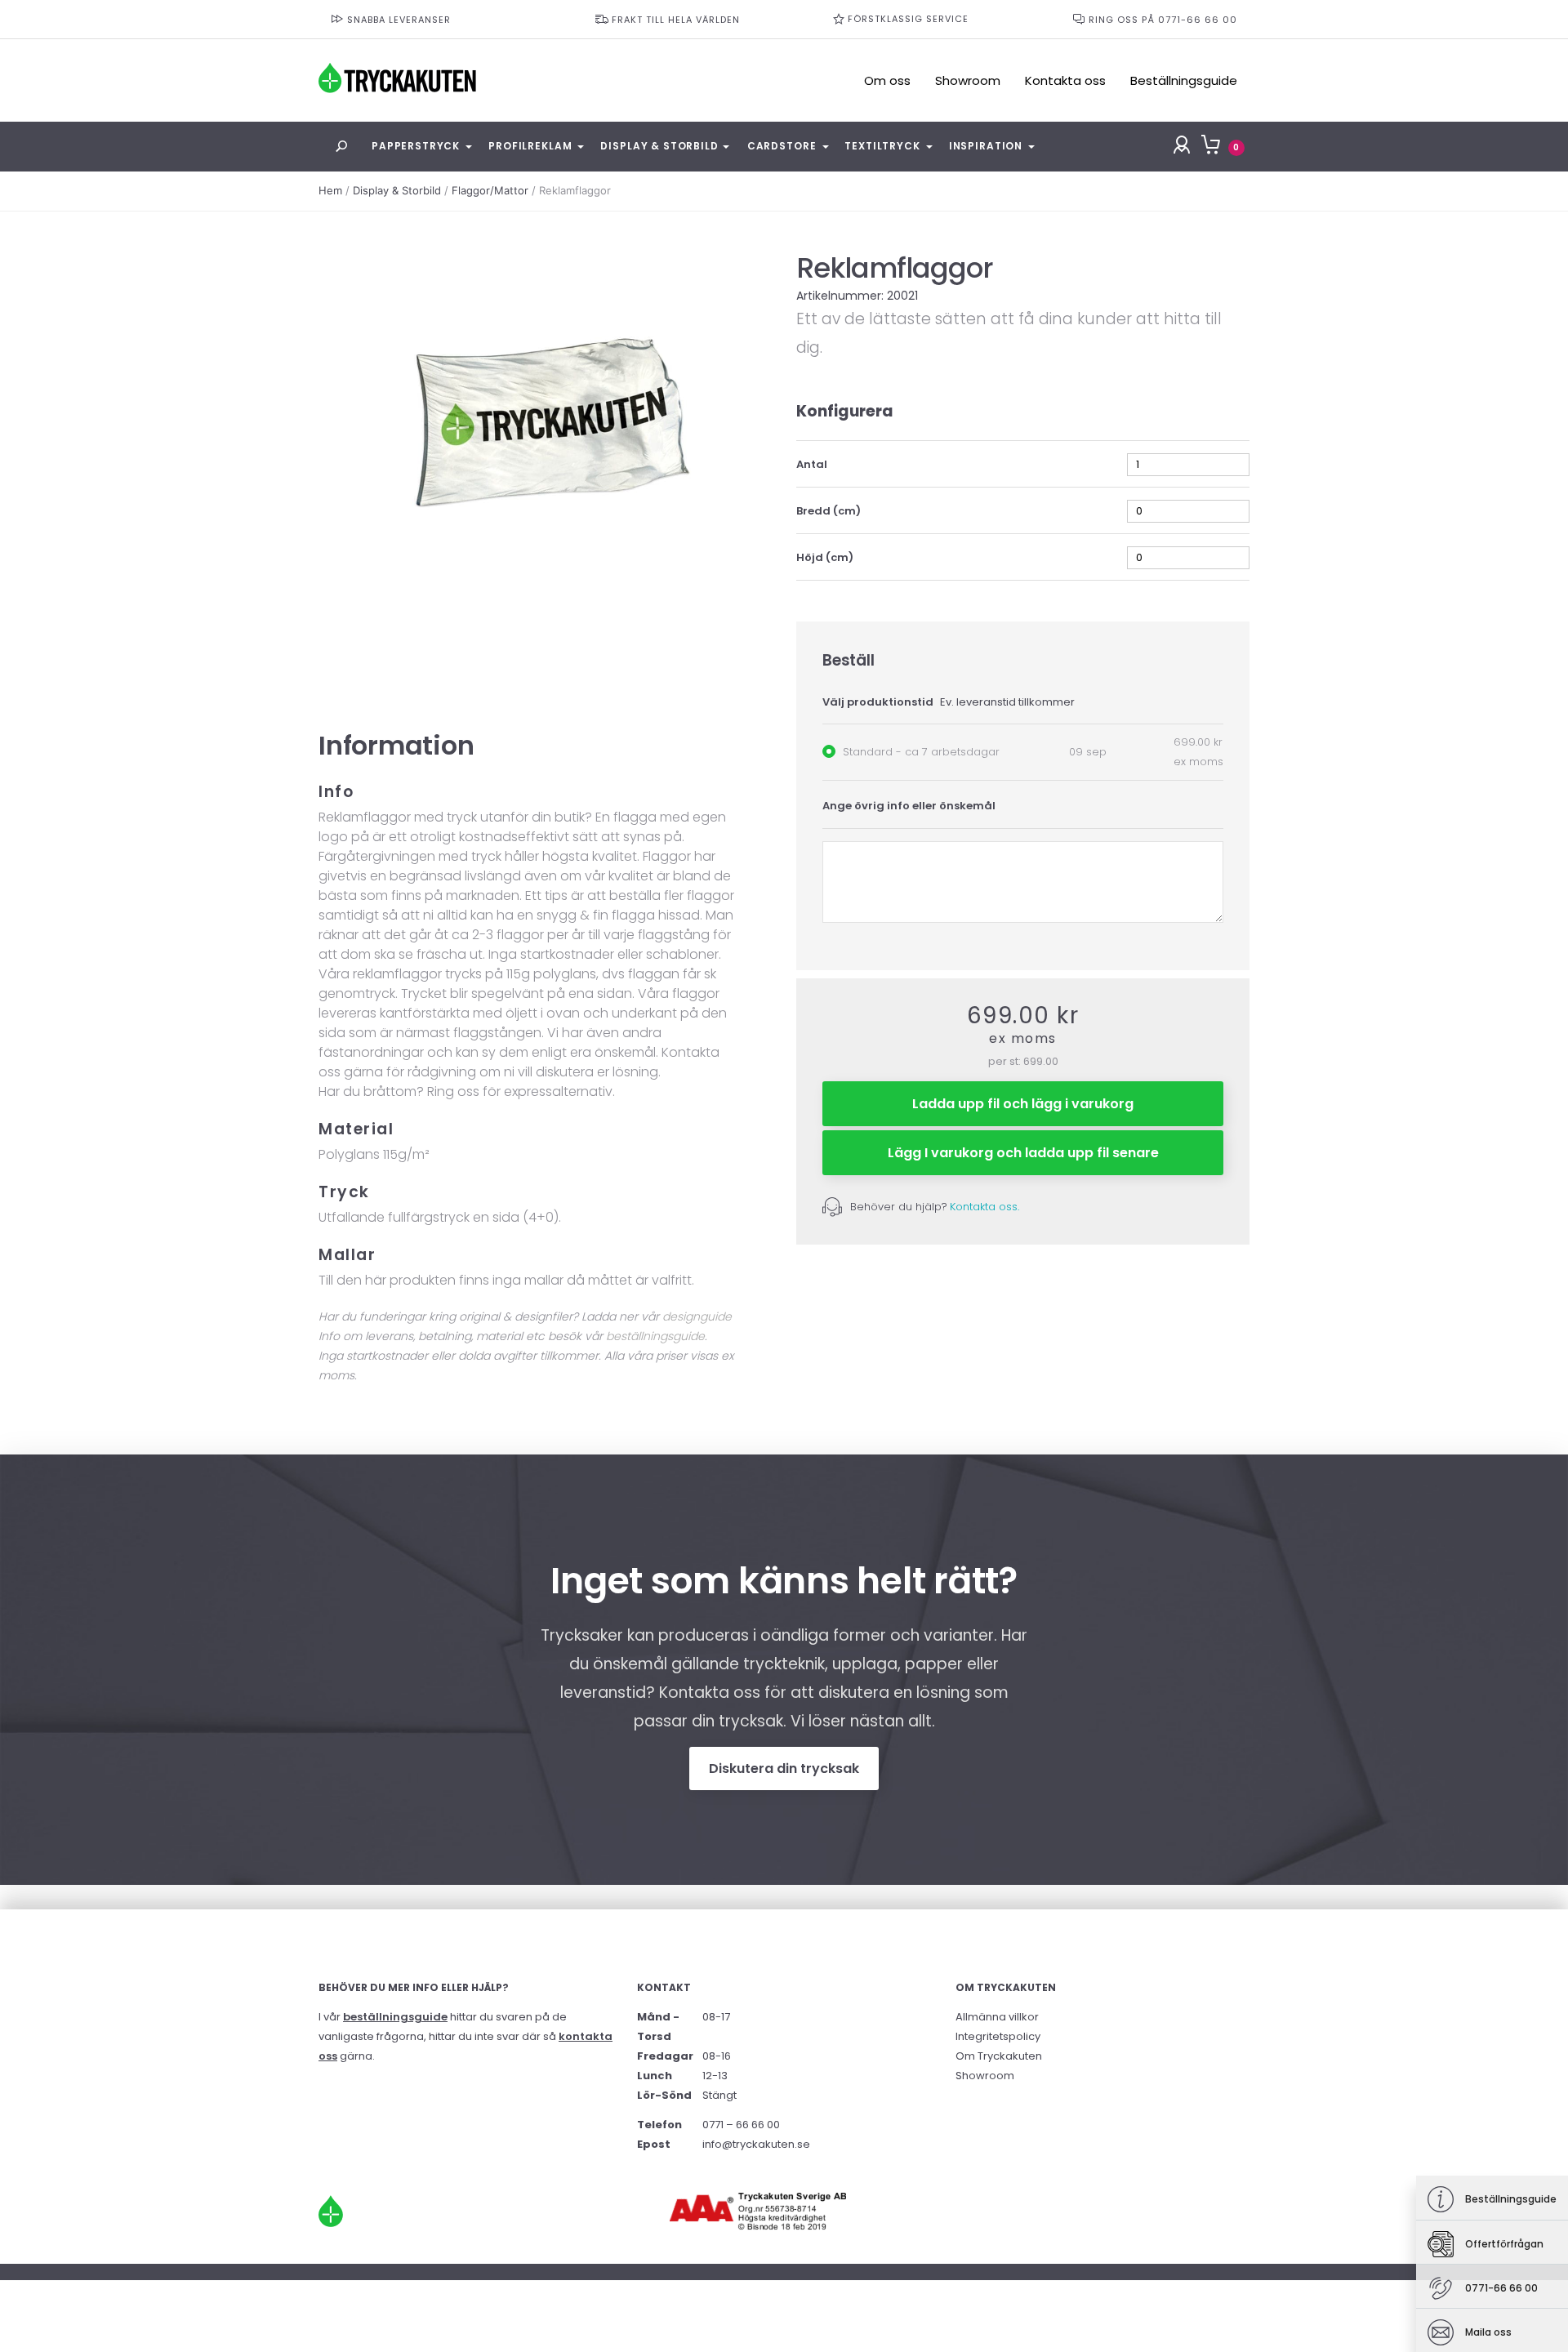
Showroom (968, 80)
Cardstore (782, 146)
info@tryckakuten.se (756, 2144)
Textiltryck (882, 146)
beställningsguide (655, 1336)
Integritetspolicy (998, 2036)
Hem (330, 190)
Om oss (887, 80)
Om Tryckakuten (999, 2056)
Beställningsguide (1184, 80)
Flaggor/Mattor (490, 190)
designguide (697, 1316)
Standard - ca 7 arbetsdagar (921, 752)
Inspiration (986, 146)
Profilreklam (530, 146)
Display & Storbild (659, 146)
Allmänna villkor (997, 2017)
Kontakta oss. (984, 1207)
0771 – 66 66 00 (741, 2125)
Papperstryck (416, 146)
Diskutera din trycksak (784, 1768)
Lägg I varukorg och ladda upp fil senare (1023, 1153)
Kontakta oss (1065, 80)
